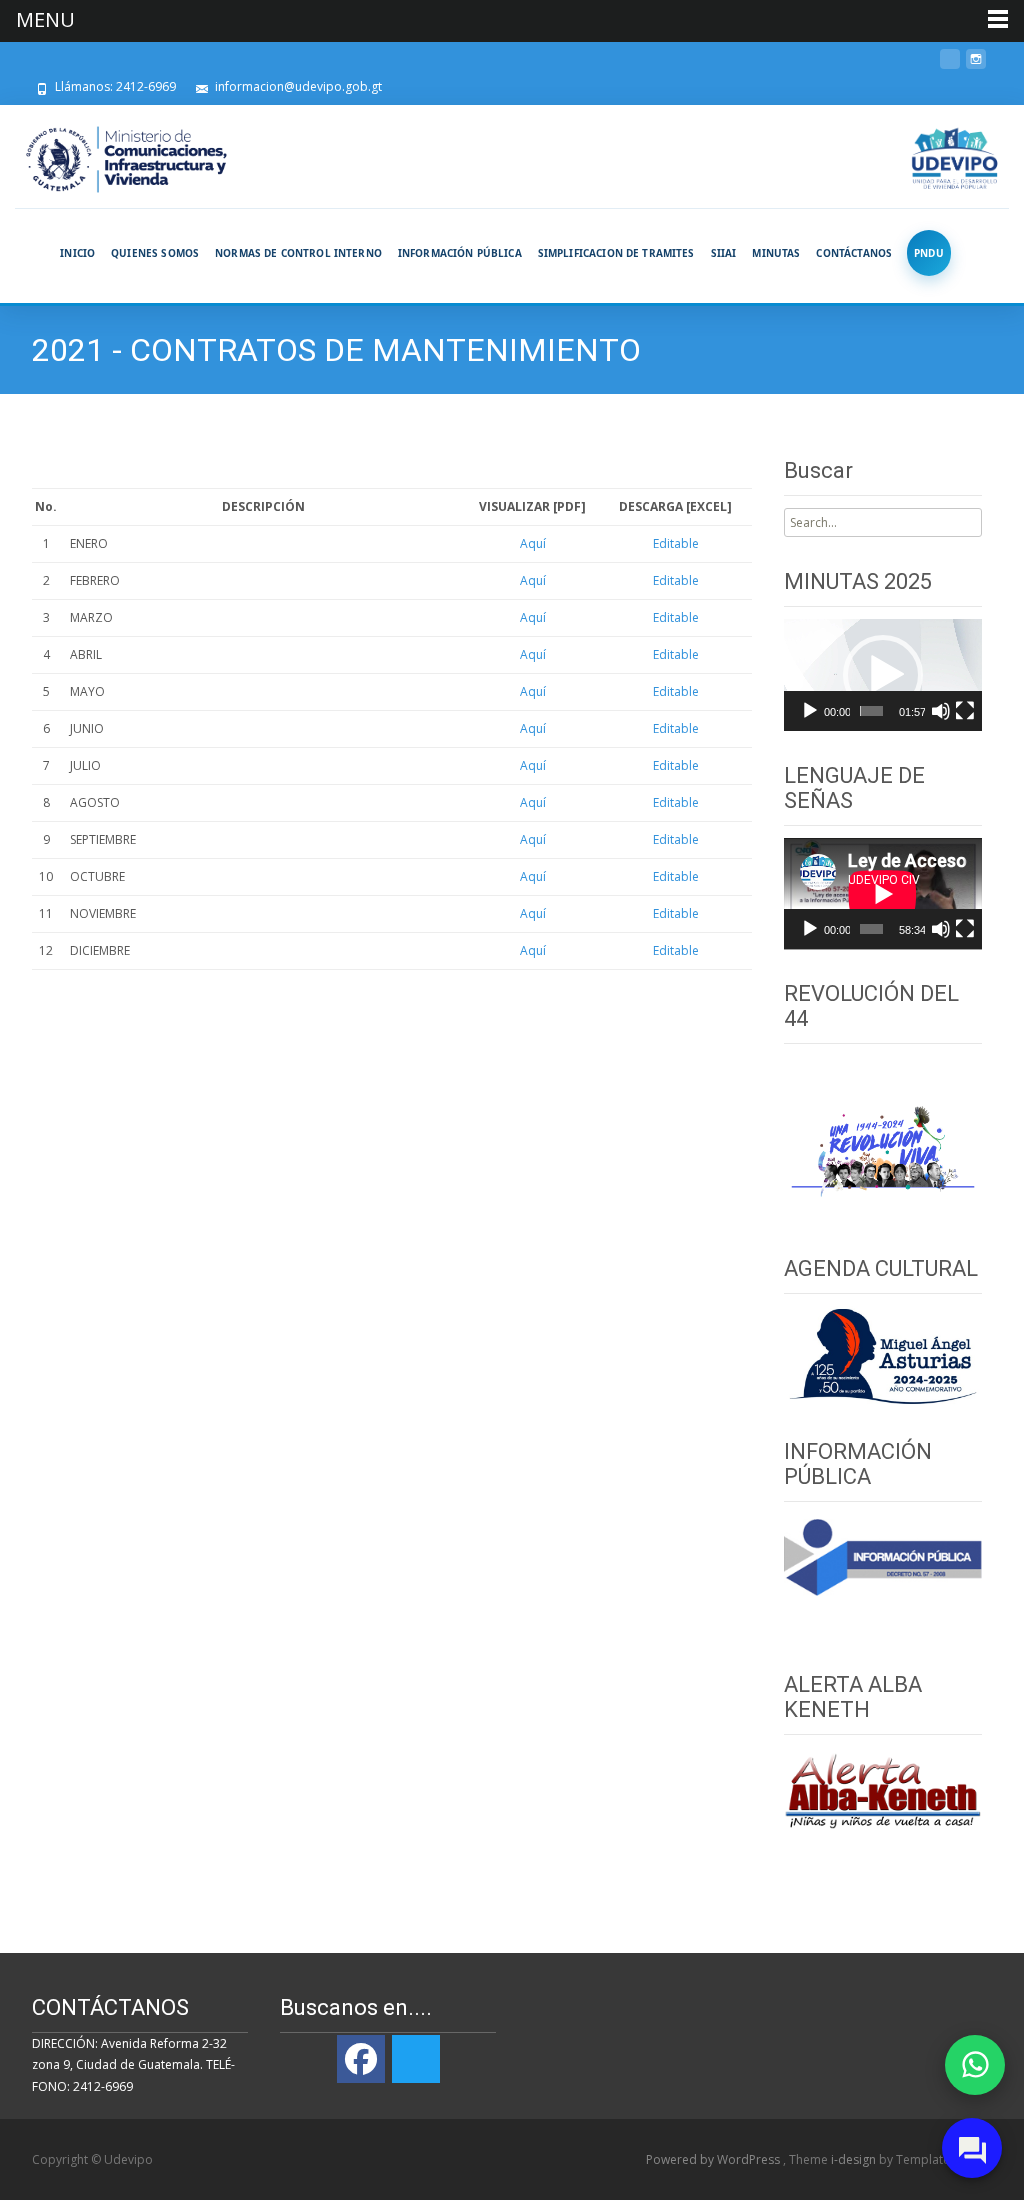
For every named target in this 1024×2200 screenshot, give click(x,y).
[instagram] (976, 66)
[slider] (872, 711)
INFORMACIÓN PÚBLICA (460, 253)
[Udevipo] (955, 160)
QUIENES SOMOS (155, 253)
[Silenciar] (941, 711)
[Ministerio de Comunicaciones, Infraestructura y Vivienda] (126, 160)
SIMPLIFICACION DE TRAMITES (616, 253)
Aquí (533, 543)
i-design (855, 2159)
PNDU (929, 253)
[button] (883, 675)
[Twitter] (416, 2059)
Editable (676, 543)
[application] (883, 675)
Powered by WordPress (714, 2159)
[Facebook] (361, 2059)
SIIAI (724, 253)
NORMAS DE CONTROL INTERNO (298, 253)
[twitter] (950, 66)
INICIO (77, 253)
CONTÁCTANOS (854, 253)
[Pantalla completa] (965, 711)
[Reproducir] (810, 711)
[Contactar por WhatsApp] (975, 2065)
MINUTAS (776, 253)
